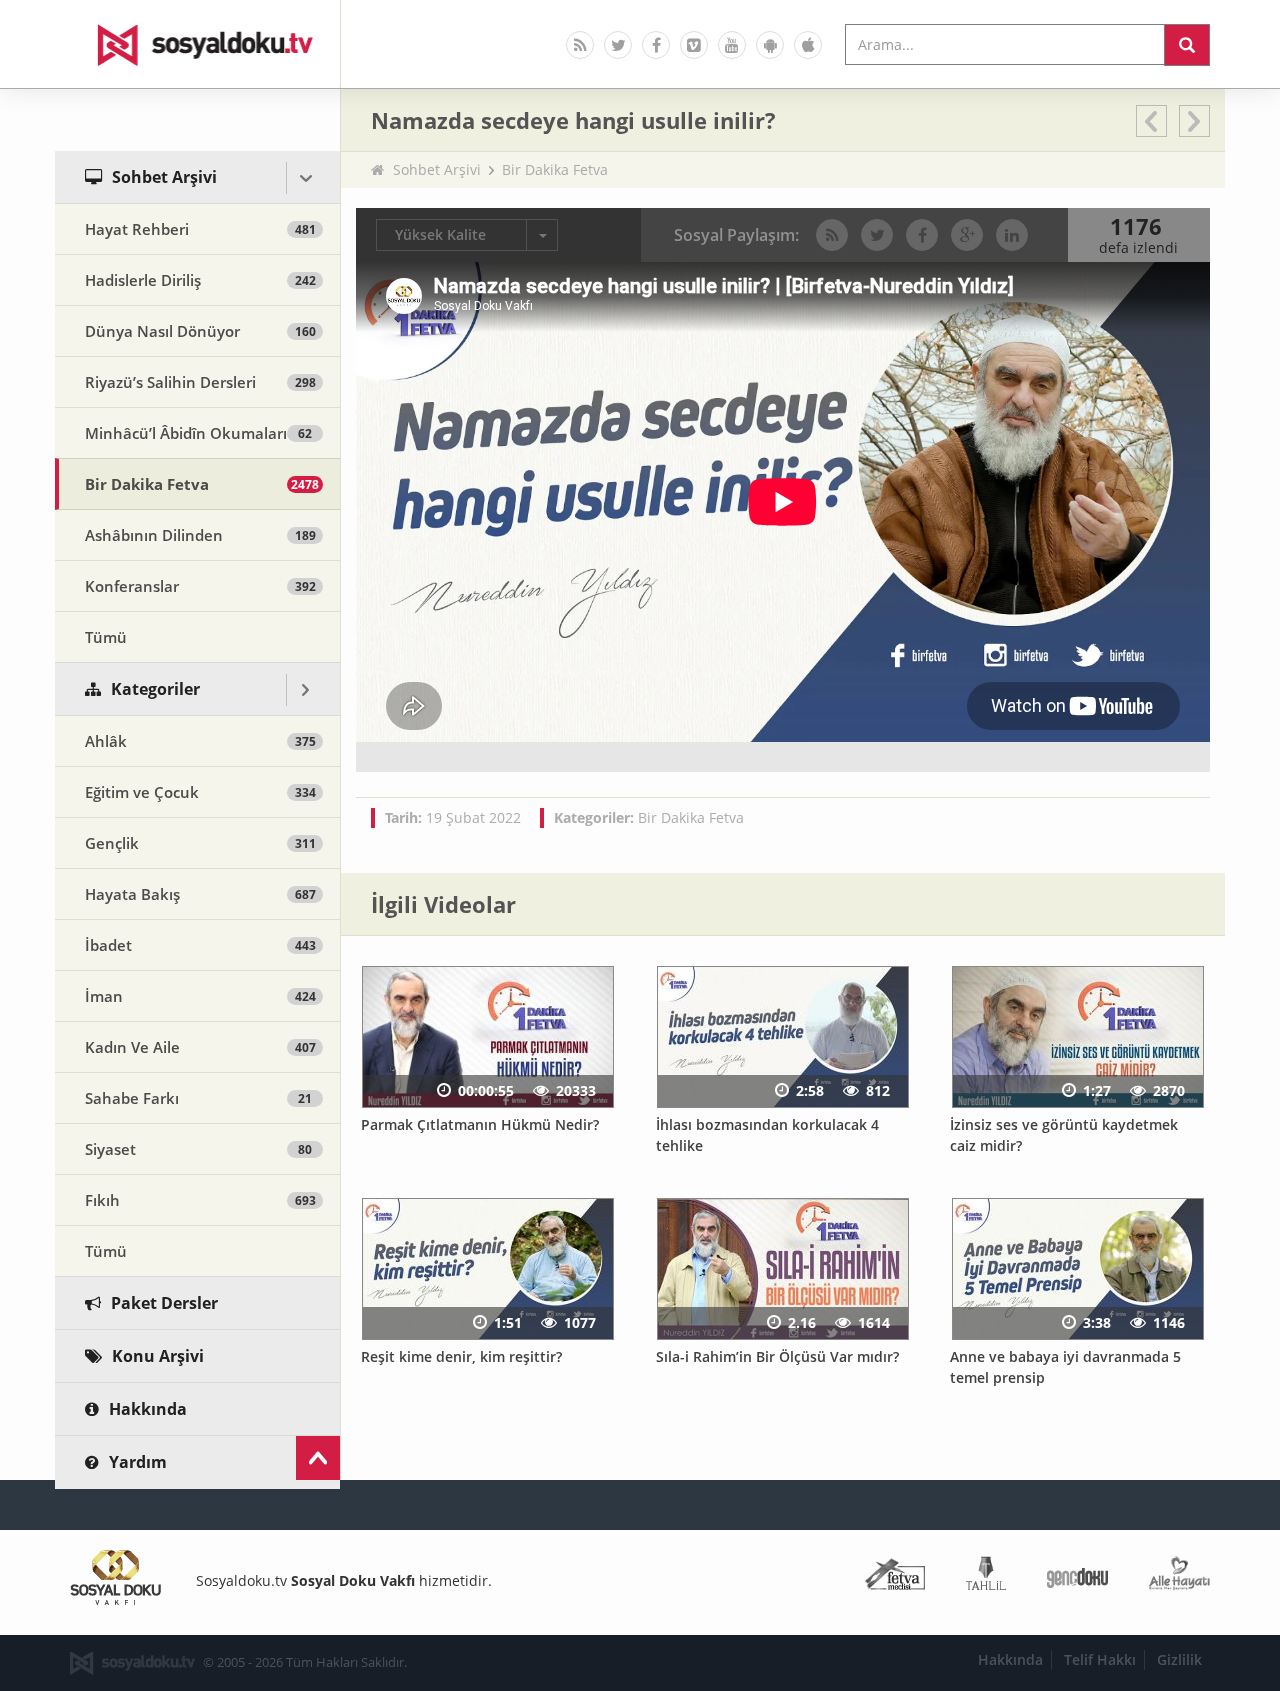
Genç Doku (1077, 1577)
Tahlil (986, 1577)
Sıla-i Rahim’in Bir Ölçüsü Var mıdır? (777, 1356)
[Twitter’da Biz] (618, 45)
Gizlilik (1179, 1659)
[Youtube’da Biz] (732, 45)
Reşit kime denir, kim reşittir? (461, 1356)
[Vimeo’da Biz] (694, 45)
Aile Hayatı (1179, 1577)
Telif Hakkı (1100, 1659)
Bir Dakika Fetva (555, 169)
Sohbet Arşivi (437, 169)
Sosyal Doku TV (198, 44)
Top (318, 1458)
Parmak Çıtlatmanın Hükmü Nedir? (480, 1124)
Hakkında (1010, 1659)
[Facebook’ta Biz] (656, 45)
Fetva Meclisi (895, 1577)
